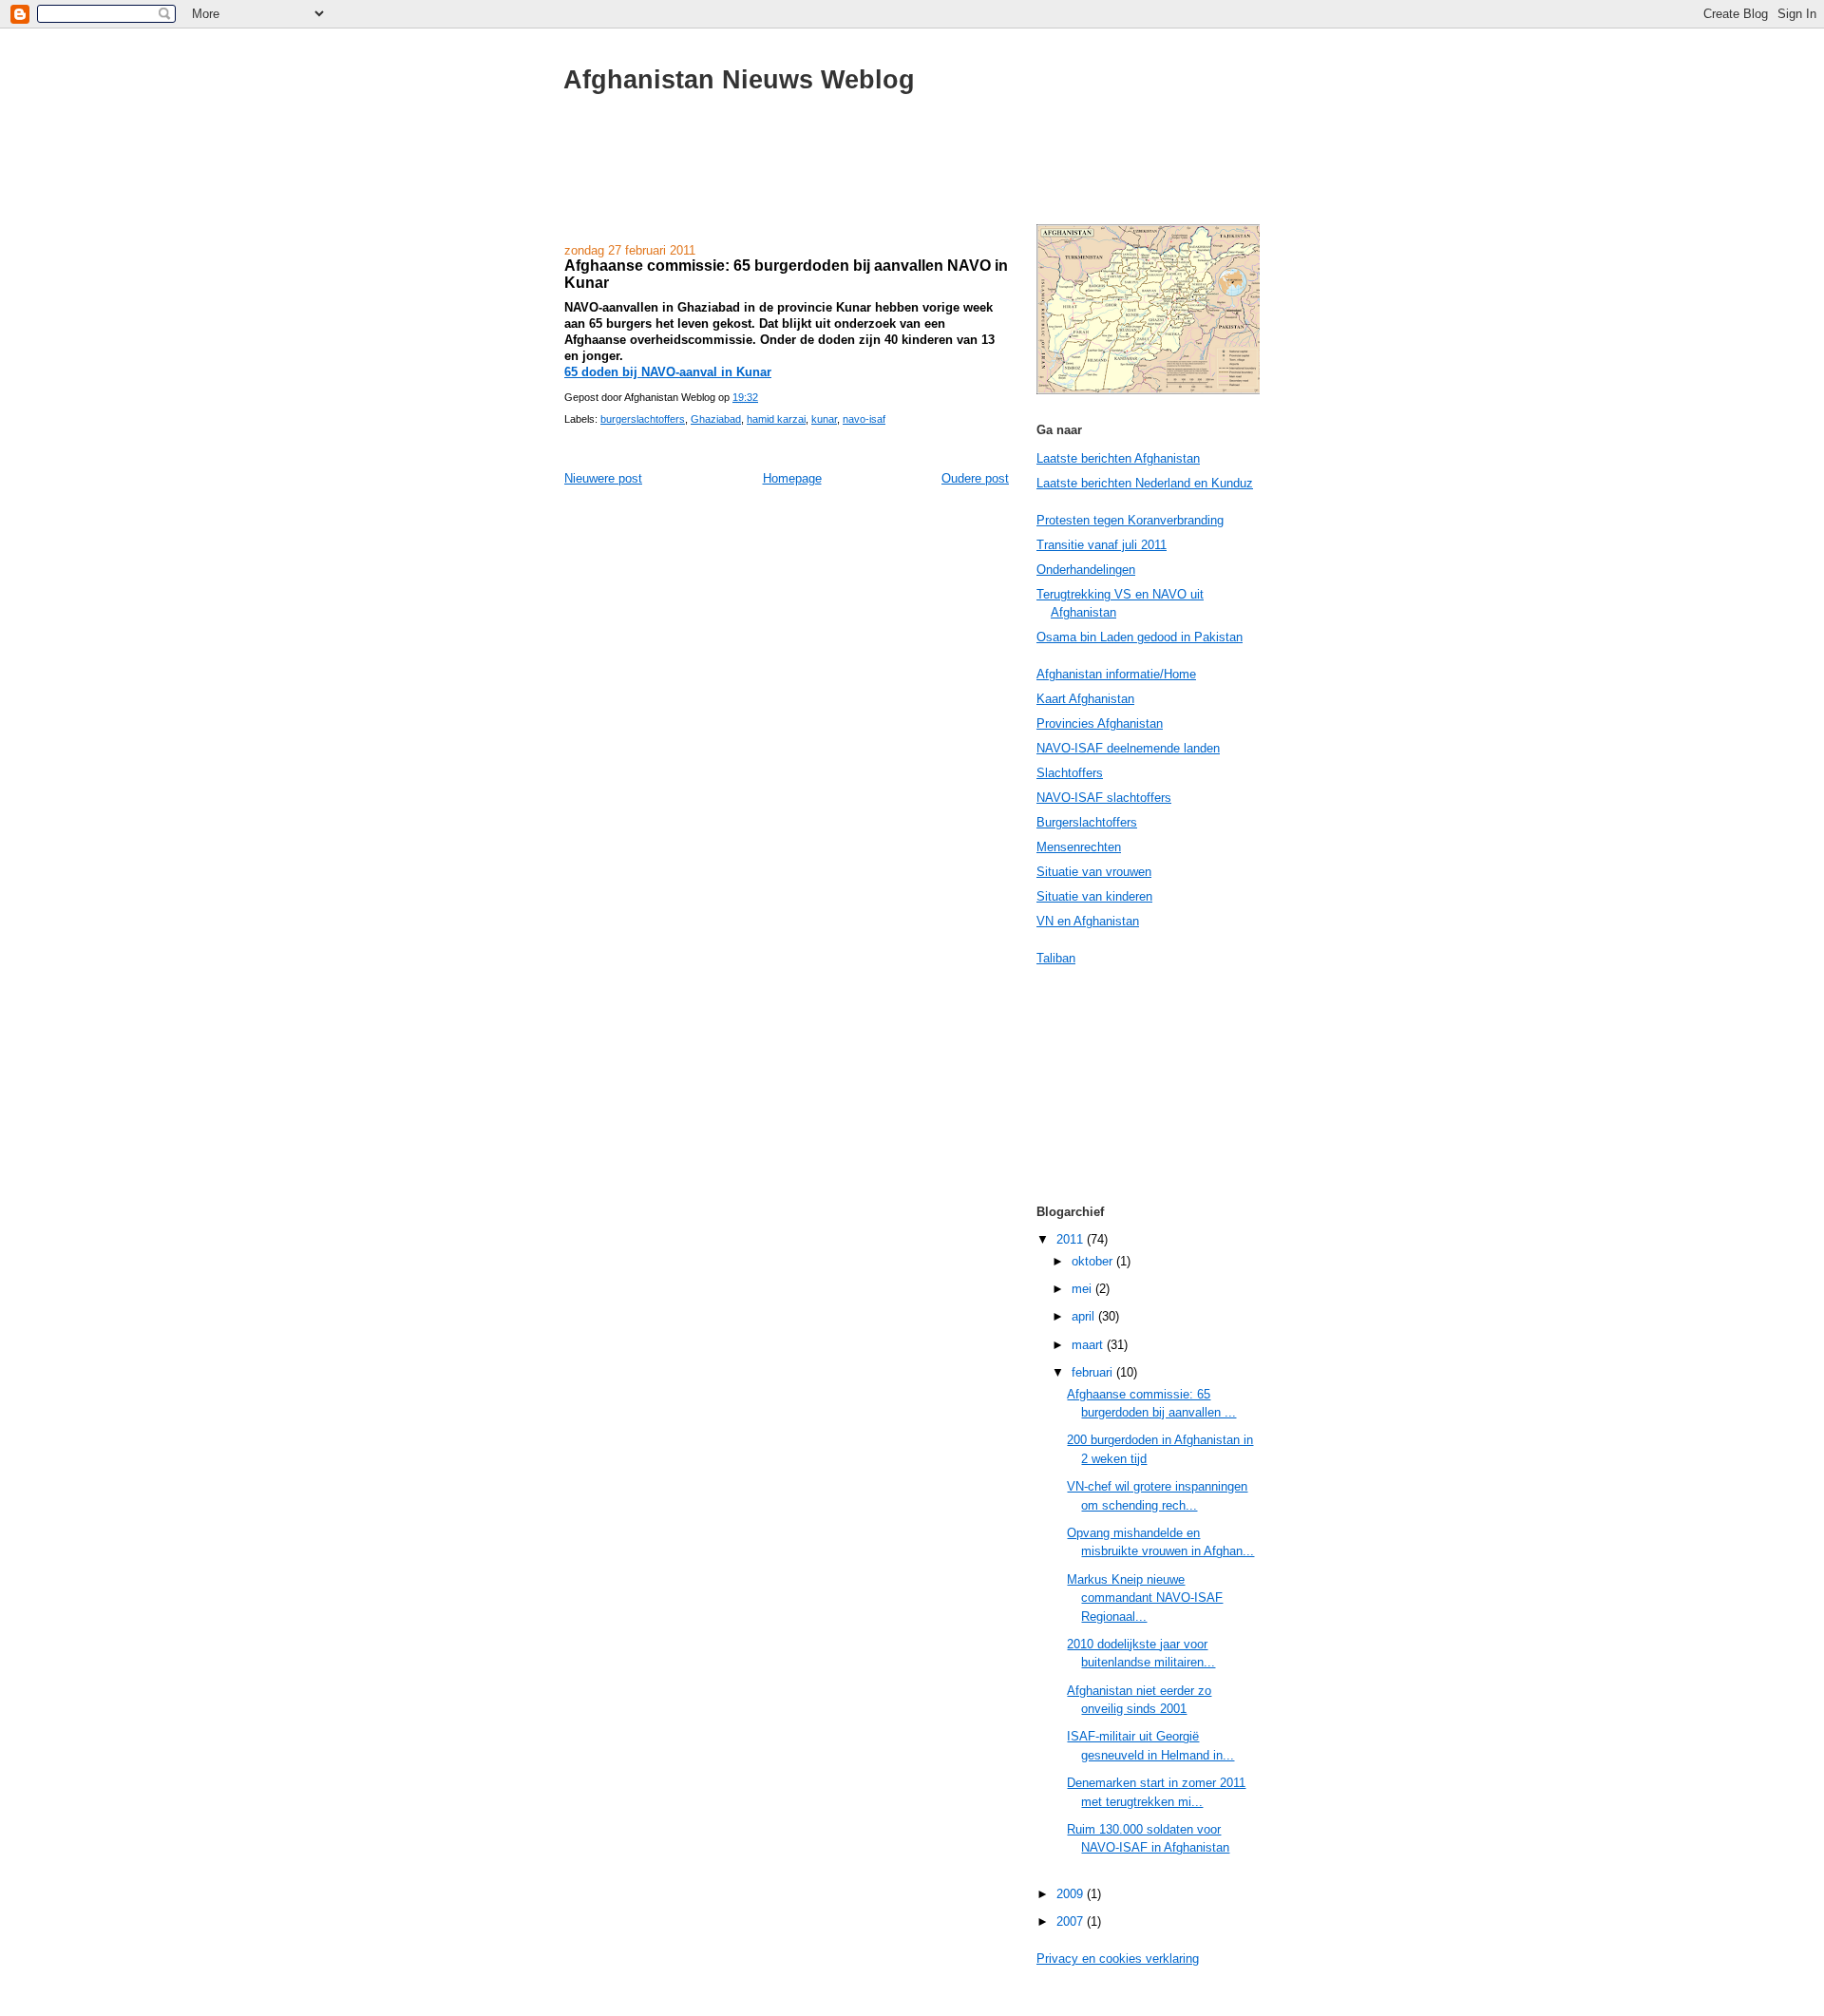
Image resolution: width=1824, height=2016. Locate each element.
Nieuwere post (603, 478)
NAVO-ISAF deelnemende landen (1128, 748)
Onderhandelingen (1086, 570)
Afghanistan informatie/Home (1116, 674)
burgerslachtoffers (643, 419)
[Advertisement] (912, 179)
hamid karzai (776, 419)
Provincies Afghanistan (1100, 723)
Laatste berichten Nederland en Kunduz (1145, 483)
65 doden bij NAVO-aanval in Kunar (668, 372)
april (1085, 1316)
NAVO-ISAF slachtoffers (1104, 798)
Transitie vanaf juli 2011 (1102, 545)
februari (1094, 1372)
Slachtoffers (1070, 773)
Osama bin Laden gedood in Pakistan (1140, 637)
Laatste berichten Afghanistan (1118, 458)
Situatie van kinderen (1094, 896)
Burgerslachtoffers (1087, 822)
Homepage (792, 478)
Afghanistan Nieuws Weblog (739, 79)
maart (1089, 1345)
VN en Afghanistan (1088, 921)
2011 (1072, 1239)
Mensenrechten (1079, 847)
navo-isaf (864, 419)
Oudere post (975, 478)
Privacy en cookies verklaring (1118, 1959)
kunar (824, 419)
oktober (1094, 1261)
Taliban (1056, 958)
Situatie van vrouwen (1094, 872)
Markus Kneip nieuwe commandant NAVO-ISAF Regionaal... (1145, 1598)
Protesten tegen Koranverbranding (1130, 520)
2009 (1072, 1894)
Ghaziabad (716, 419)
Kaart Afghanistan (1085, 699)
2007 (1072, 1921)
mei (1083, 1289)
